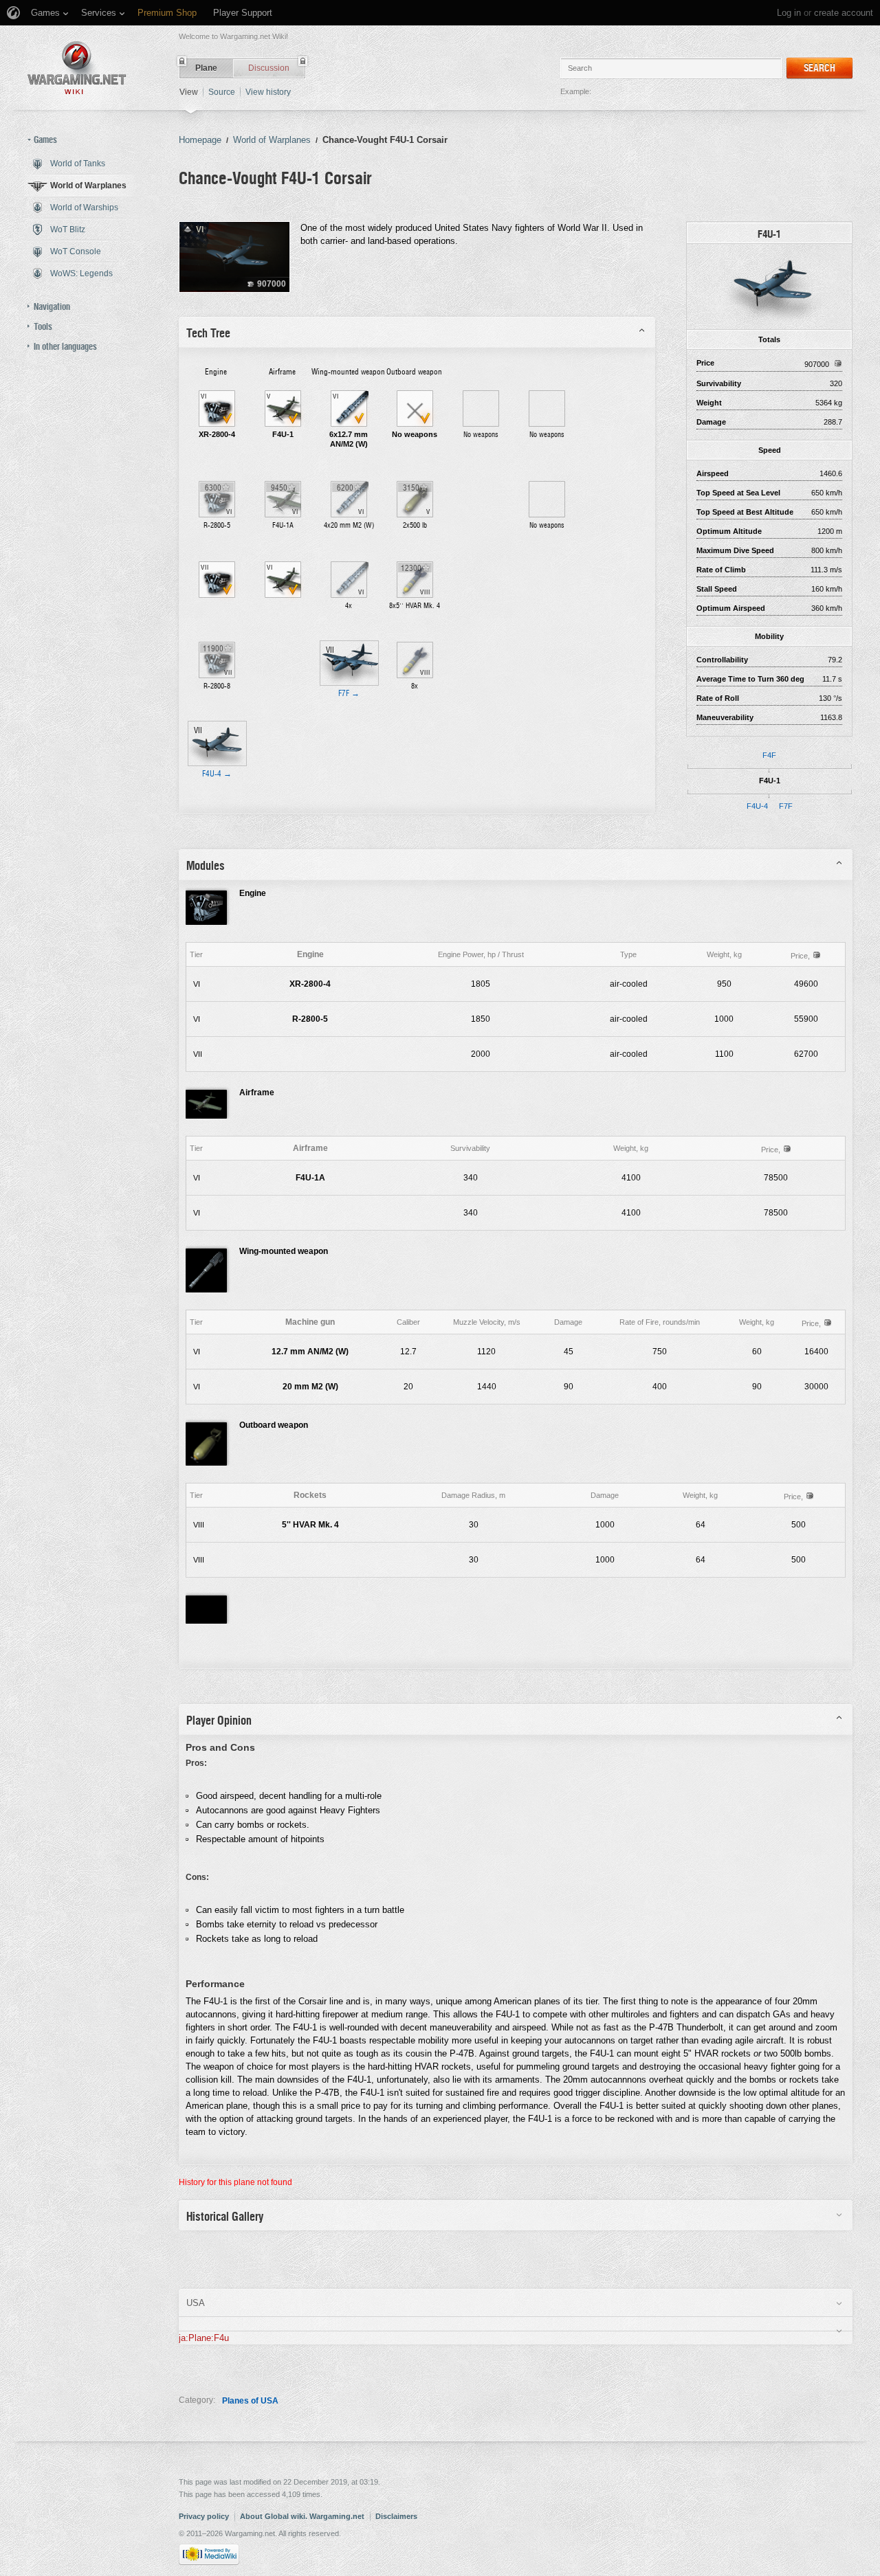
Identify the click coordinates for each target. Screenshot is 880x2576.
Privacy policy (204, 2516)
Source (222, 92)
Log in (789, 13)
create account (844, 13)
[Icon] (769, 286)
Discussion (269, 68)
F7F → (349, 693)
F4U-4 (757, 806)
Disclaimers (396, 2516)
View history (268, 92)
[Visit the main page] (77, 68)
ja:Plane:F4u (204, 2338)
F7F (786, 806)
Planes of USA (250, 2401)
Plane (206, 68)
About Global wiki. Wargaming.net (302, 2516)
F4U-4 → (217, 774)
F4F (769, 755)
